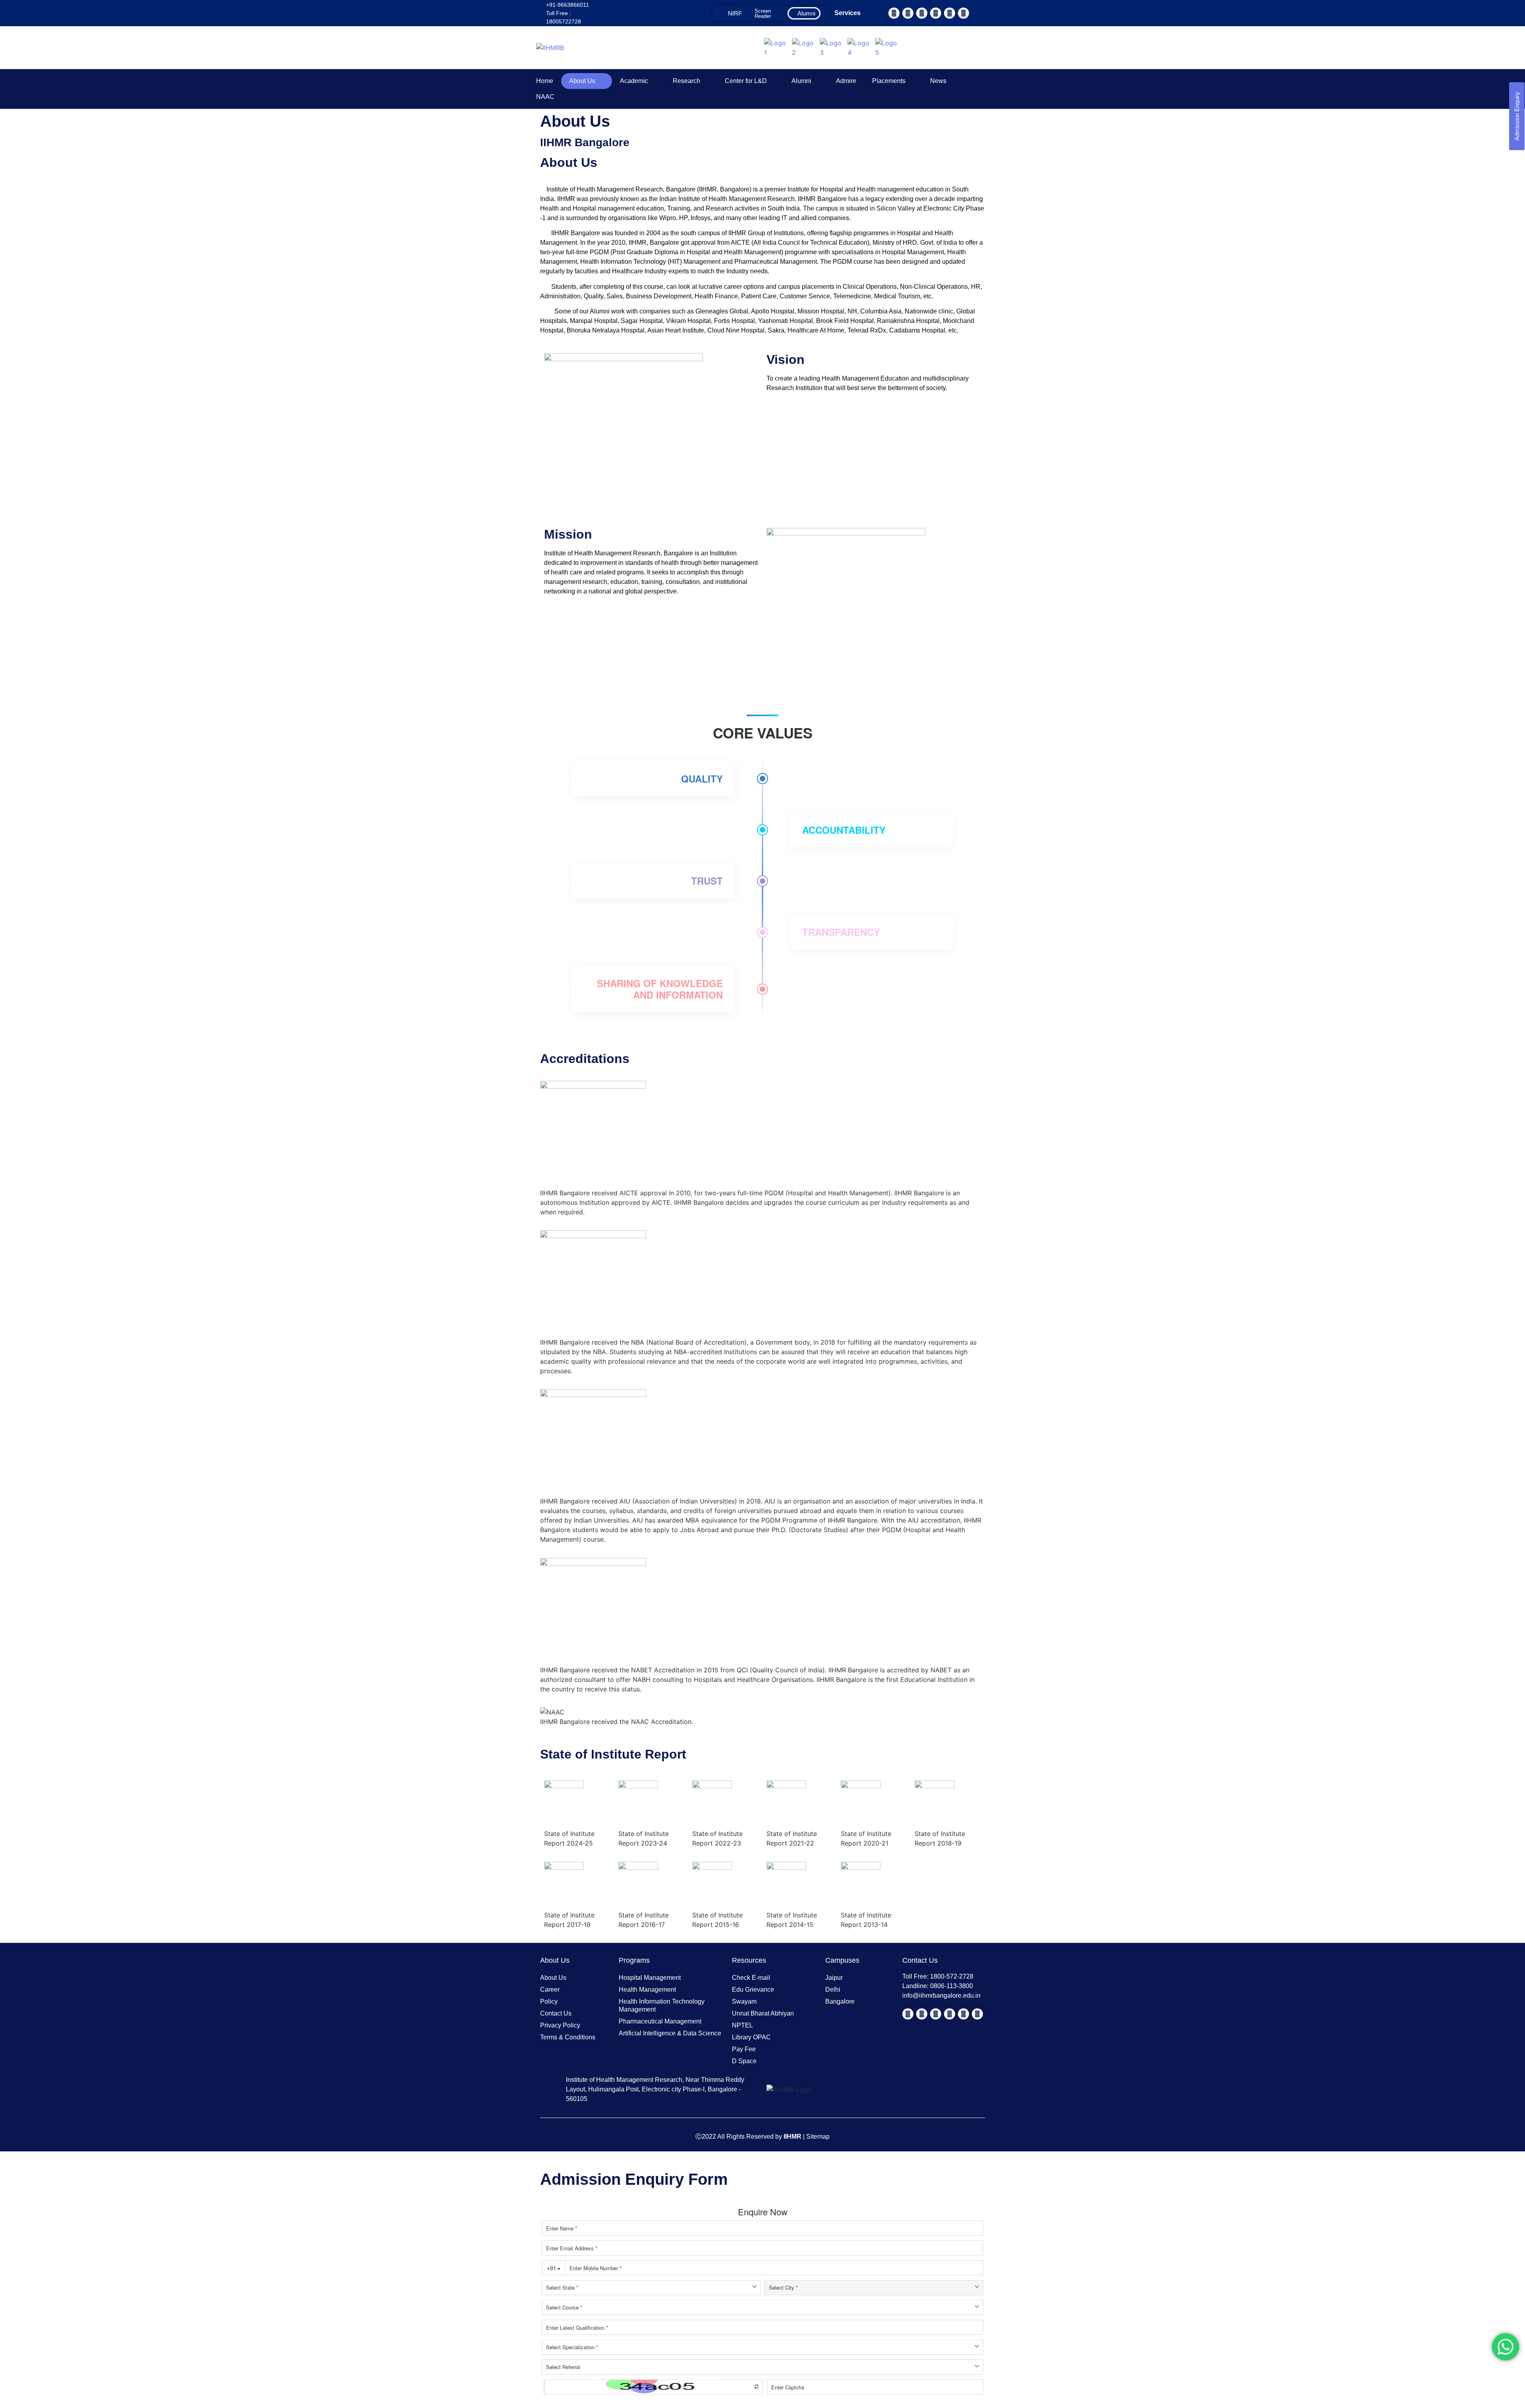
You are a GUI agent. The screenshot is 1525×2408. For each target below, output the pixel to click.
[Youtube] (922, 13)
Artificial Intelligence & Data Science (670, 2033)
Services (847, 13)
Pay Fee (744, 2049)
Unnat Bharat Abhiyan (763, 2013)
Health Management (647, 1990)
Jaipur (834, 1978)
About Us (582, 81)
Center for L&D (746, 81)
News (938, 81)
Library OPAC (751, 2037)
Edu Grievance (753, 1990)
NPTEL (742, 2025)
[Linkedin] (936, 13)
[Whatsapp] (963, 13)
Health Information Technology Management (662, 2005)
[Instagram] (950, 13)
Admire (846, 81)
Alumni (801, 81)
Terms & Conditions (568, 2037)
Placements (889, 81)
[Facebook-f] (894, 13)
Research (686, 81)
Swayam (744, 2001)
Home (545, 81)
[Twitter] (908, 13)
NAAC (545, 97)
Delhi (833, 1990)
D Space (744, 2061)
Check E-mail (751, 1978)
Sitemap (818, 2136)
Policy (549, 2001)
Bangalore (840, 2001)
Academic (634, 81)
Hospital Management (650, 1978)
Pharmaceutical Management (660, 2021)
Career (550, 1990)
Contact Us (556, 2013)
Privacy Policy (560, 2025)
